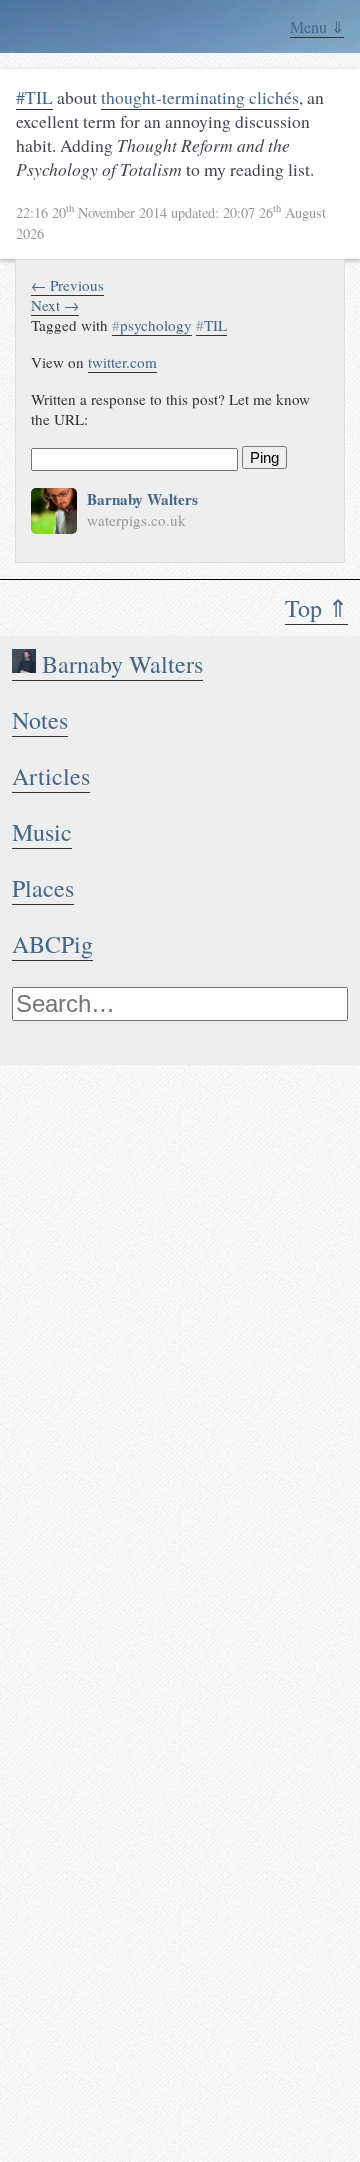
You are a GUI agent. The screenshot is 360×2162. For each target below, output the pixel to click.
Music (42, 832)
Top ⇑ (316, 608)
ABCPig (52, 944)
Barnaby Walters (119, 664)
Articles (51, 776)
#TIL (34, 97)
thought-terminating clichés (200, 97)
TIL (211, 325)
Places (43, 888)
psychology (152, 325)
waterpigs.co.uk (136, 520)
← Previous (67, 285)
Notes (40, 720)
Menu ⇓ (317, 26)
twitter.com (122, 362)
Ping (264, 457)
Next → (55, 305)
